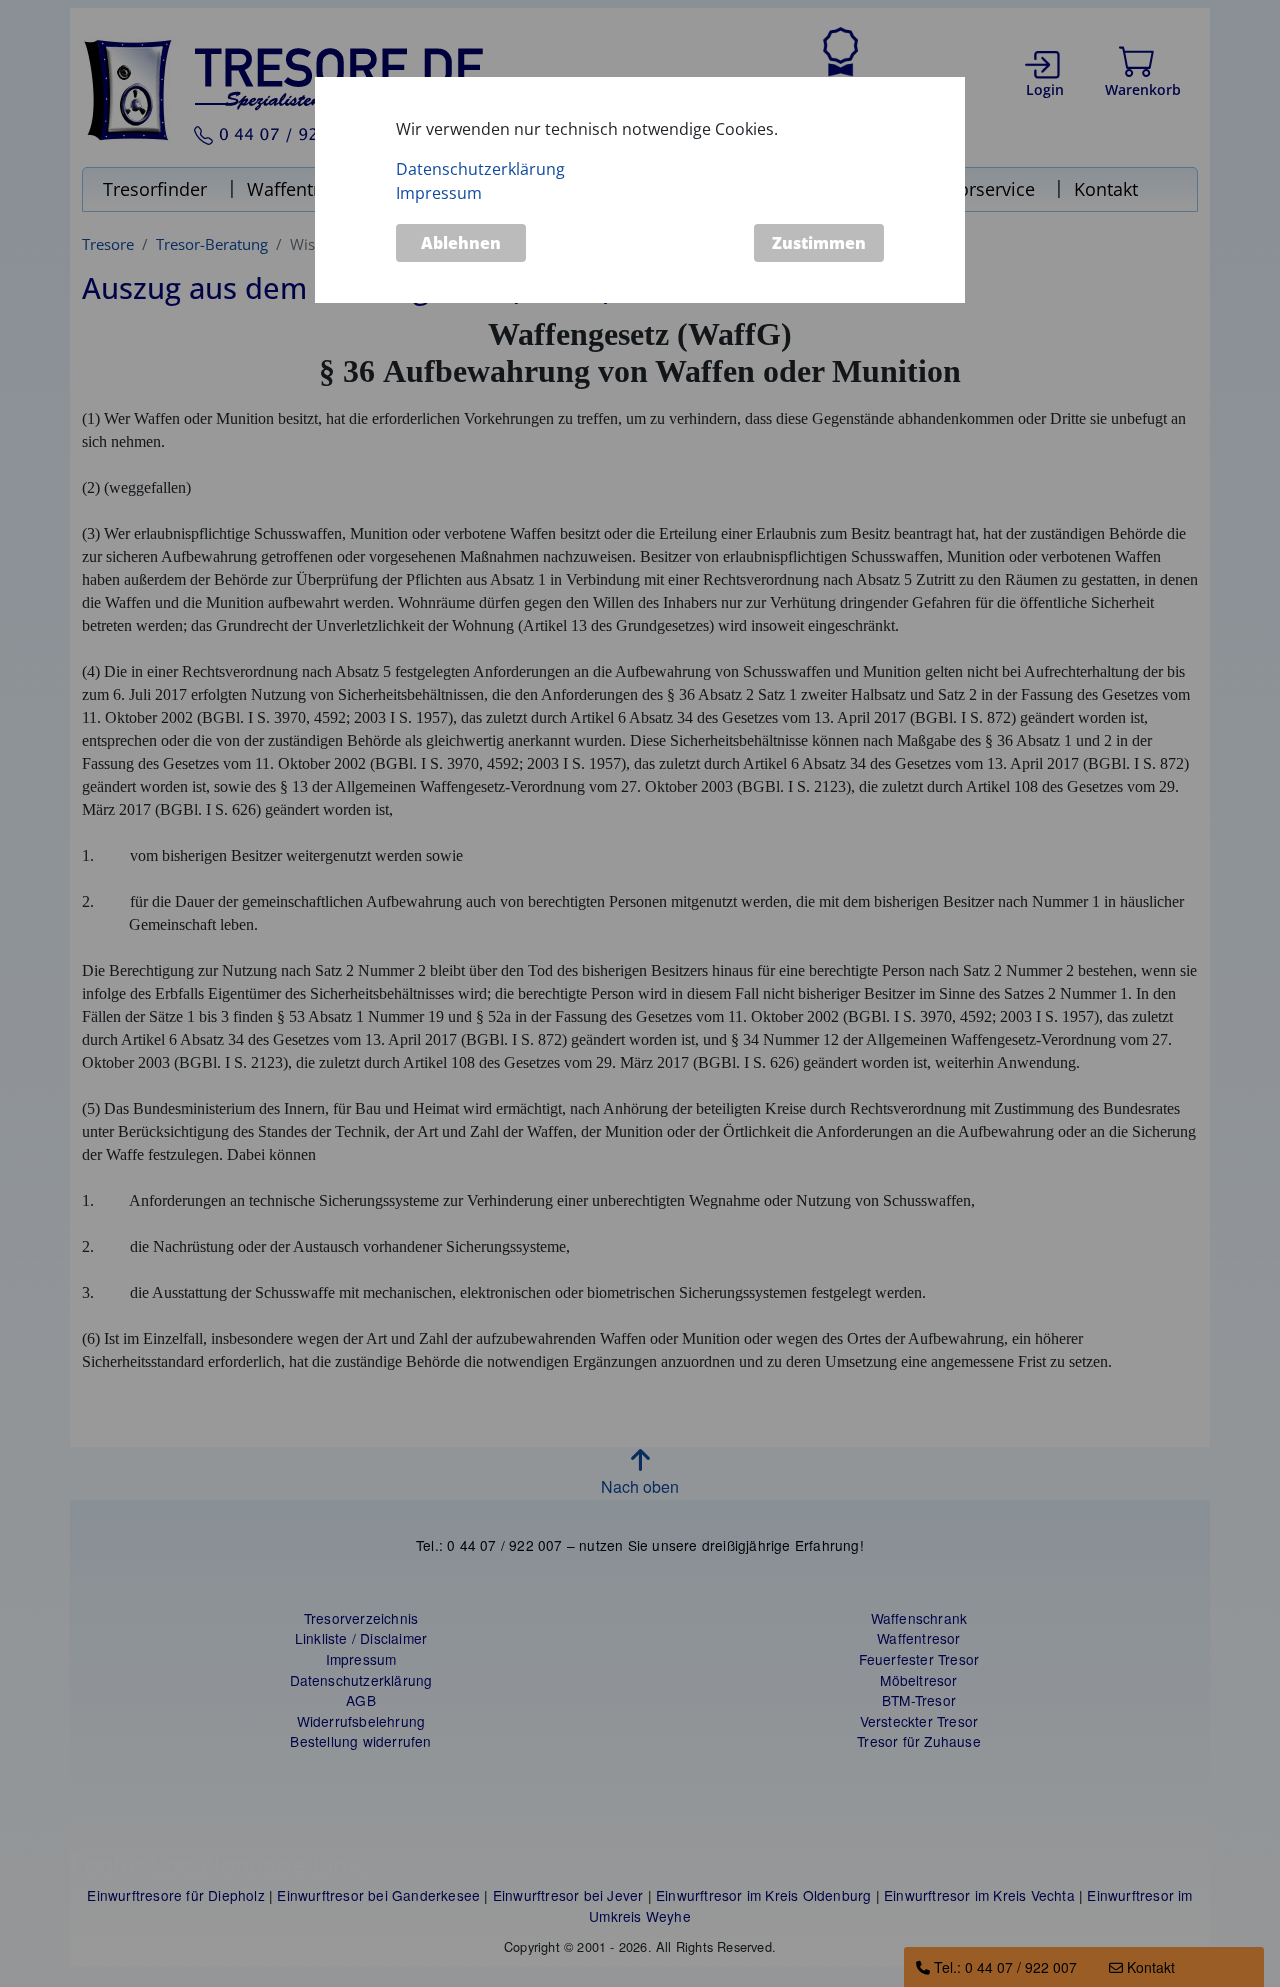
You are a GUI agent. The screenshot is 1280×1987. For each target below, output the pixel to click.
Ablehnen (461, 244)
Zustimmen (819, 244)
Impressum (439, 193)
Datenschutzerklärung (480, 169)
